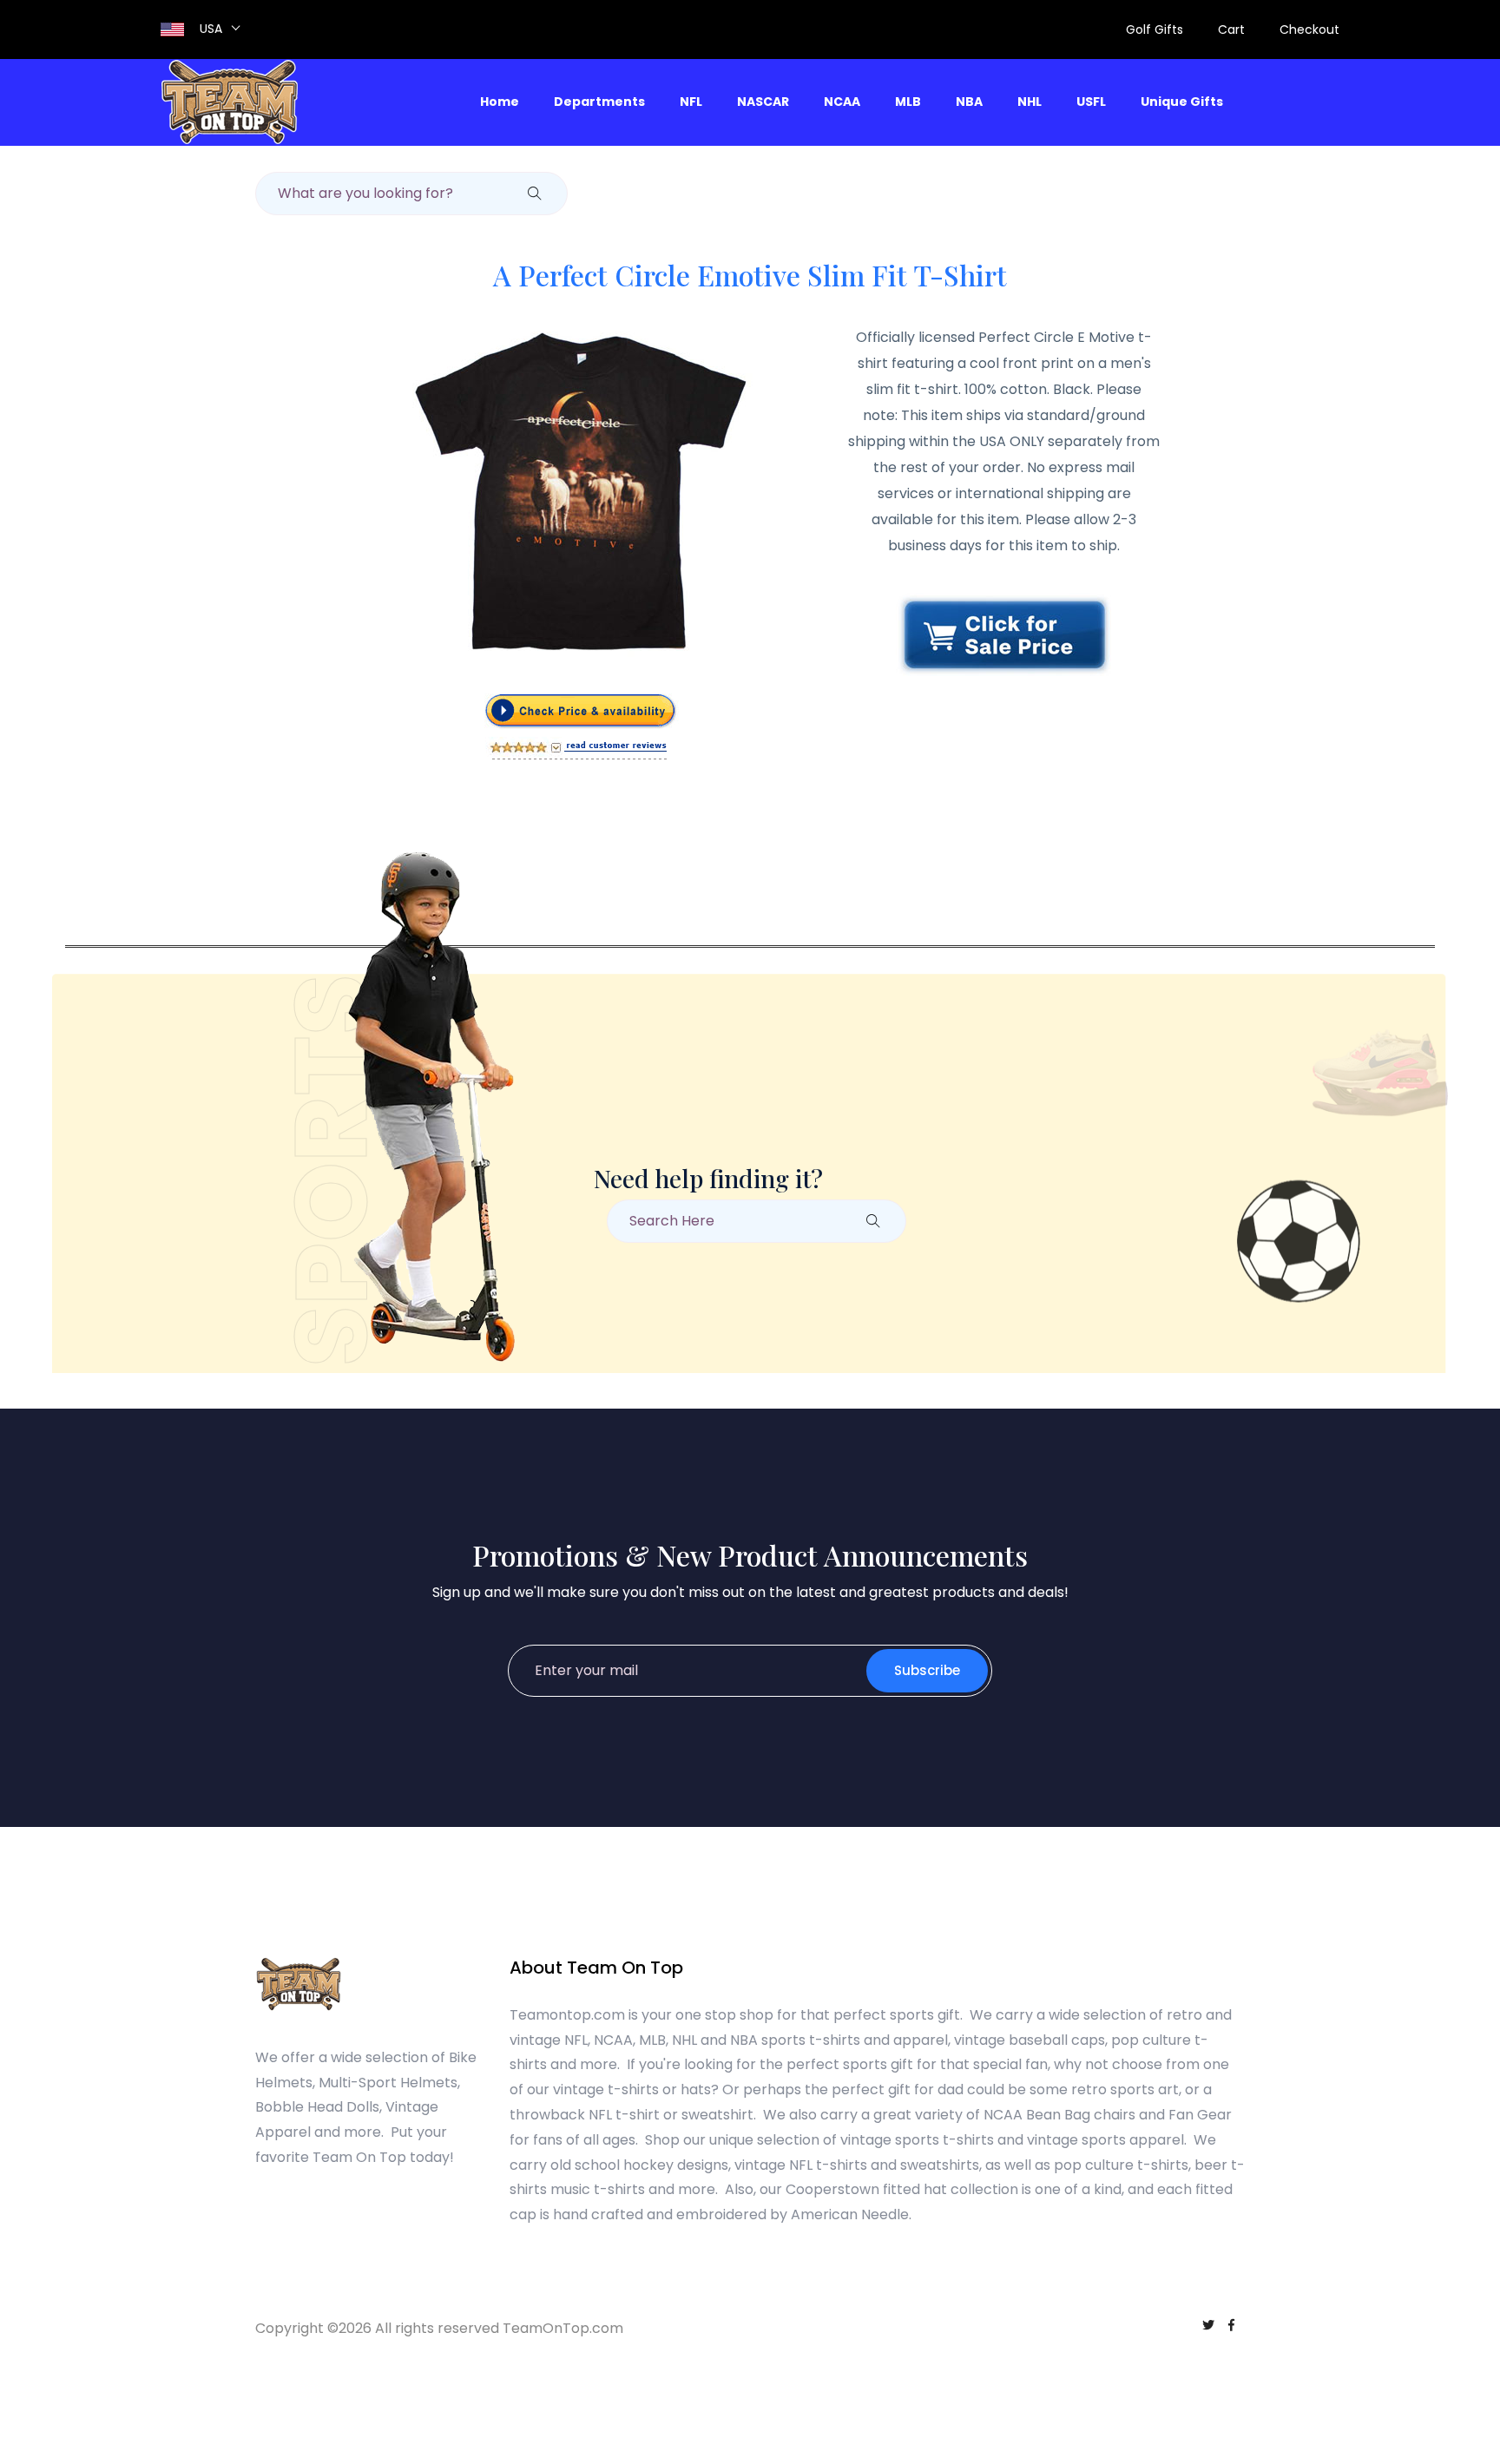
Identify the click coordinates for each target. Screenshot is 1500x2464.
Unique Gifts (1182, 102)
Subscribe (927, 1670)
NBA (969, 102)
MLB (908, 102)
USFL (1091, 102)
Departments (599, 102)
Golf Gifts (1155, 30)
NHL (1030, 102)
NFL (691, 102)
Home (500, 102)
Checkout (1309, 30)
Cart (1231, 30)
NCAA (842, 102)
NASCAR (763, 102)
